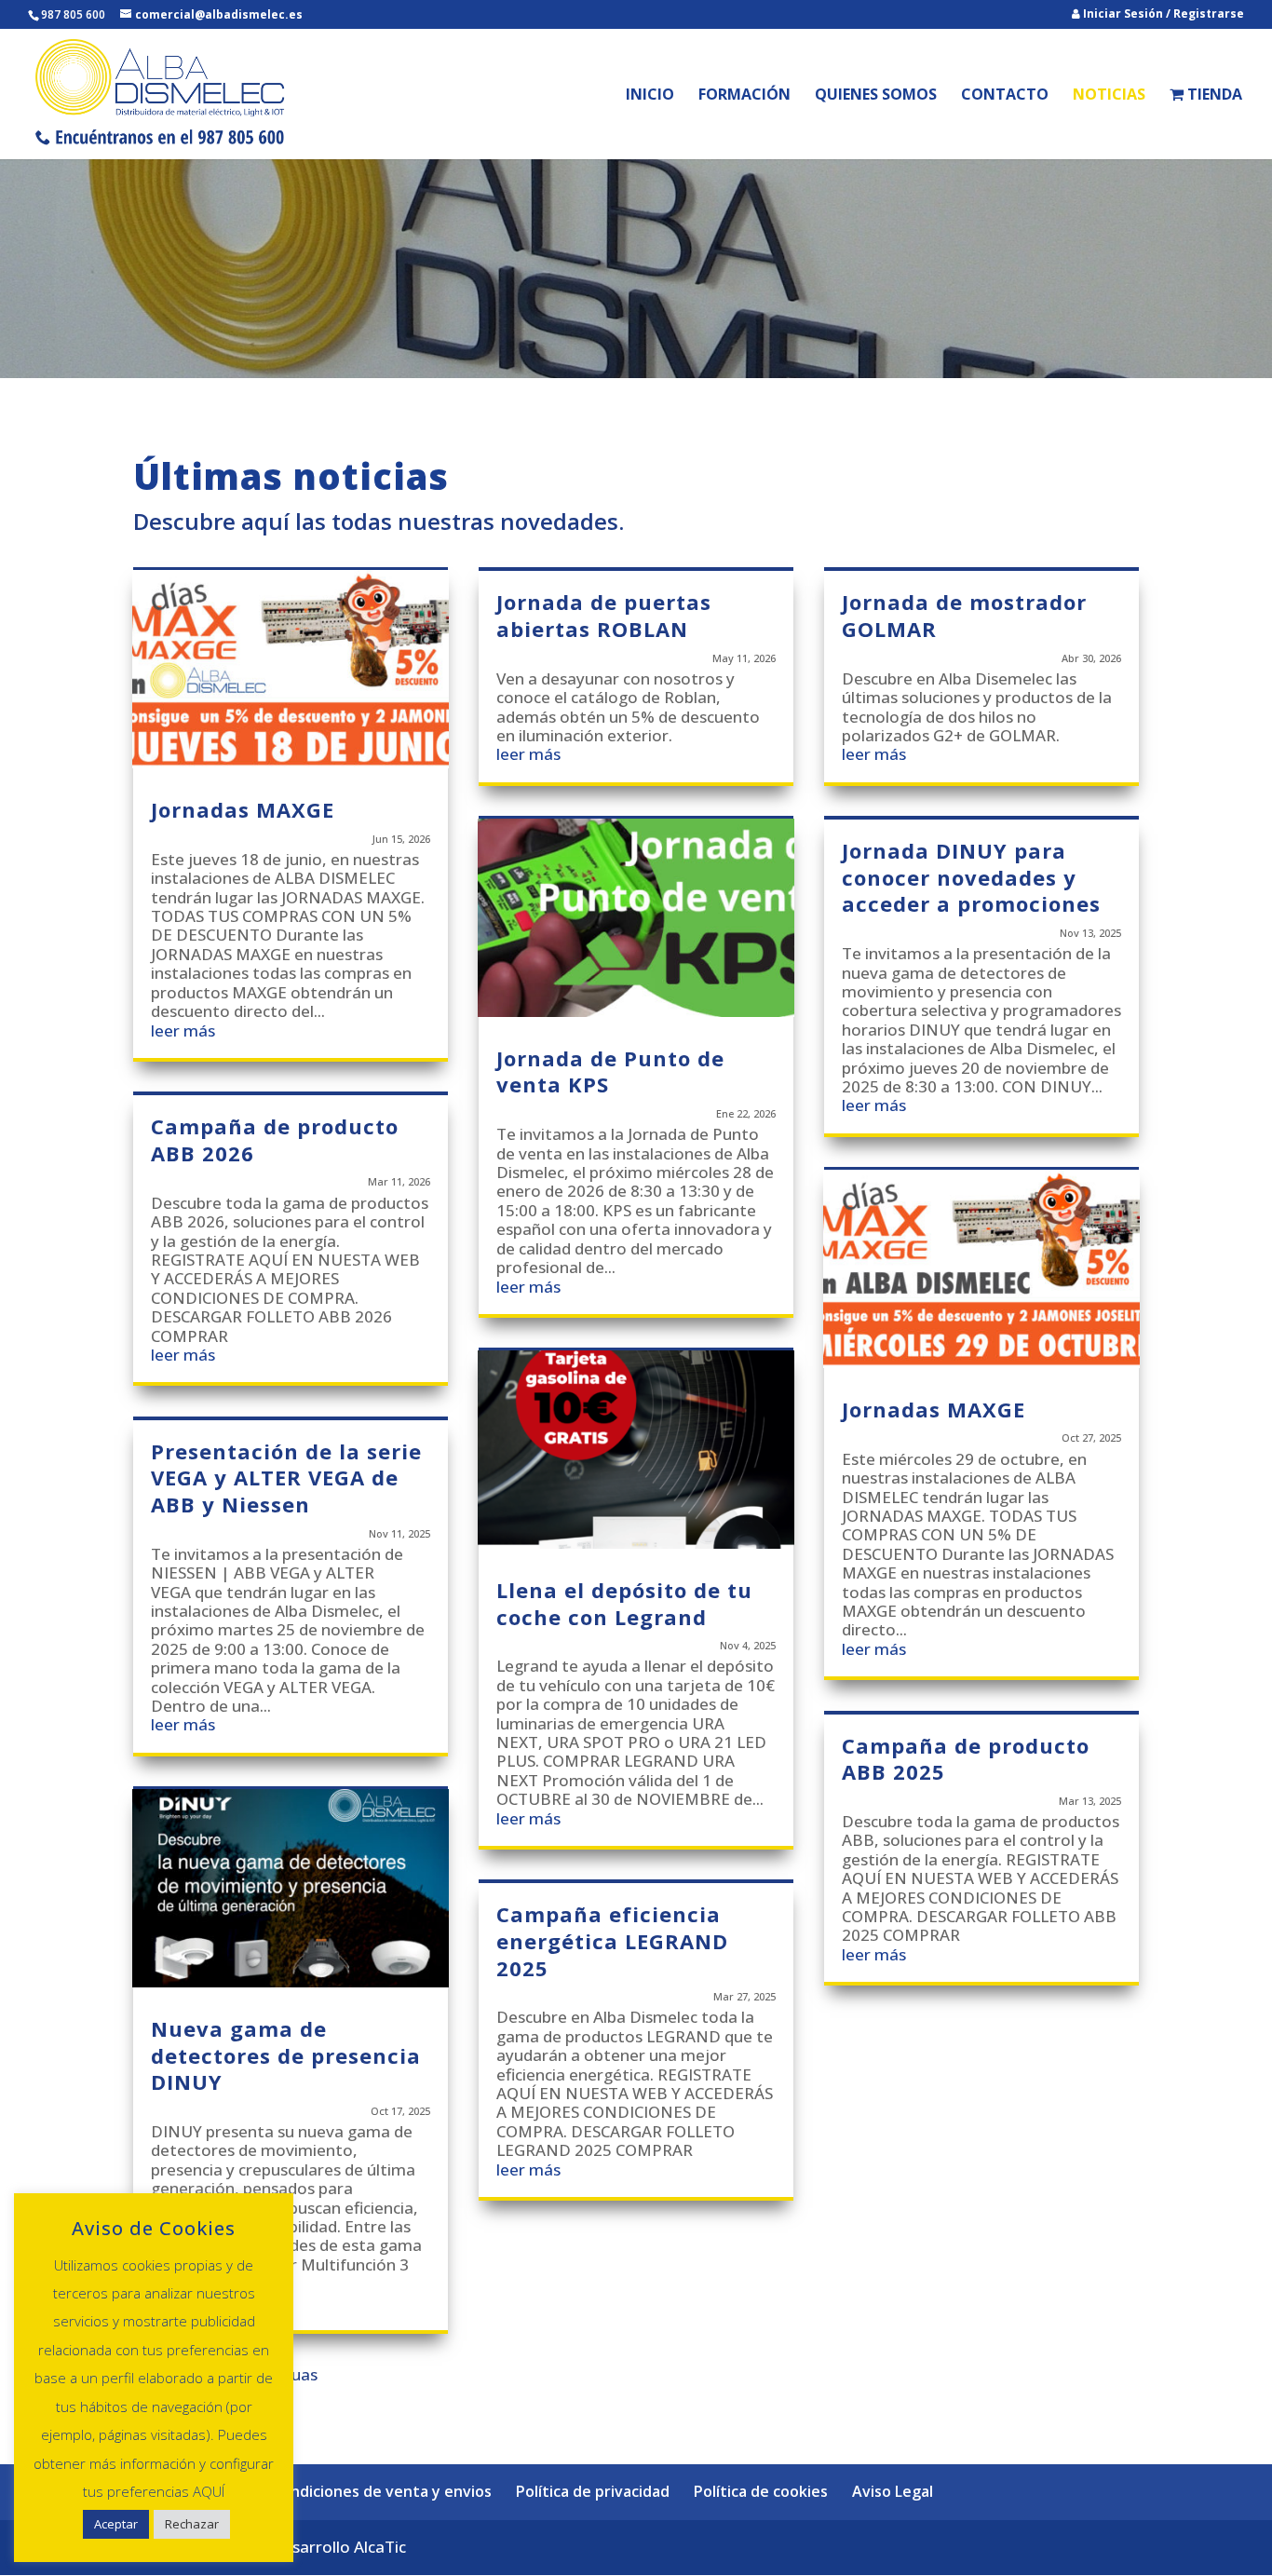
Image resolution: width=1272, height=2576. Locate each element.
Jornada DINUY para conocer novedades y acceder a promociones (971, 877)
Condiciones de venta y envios (382, 2491)
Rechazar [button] (192, 2524)
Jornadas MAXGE (243, 809)
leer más (183, 1030)
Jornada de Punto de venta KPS (610, 1071)
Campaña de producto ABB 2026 (275, 1139)
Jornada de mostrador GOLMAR (964, 615)
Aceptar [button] (116, 2524)
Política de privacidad (593, 2491)
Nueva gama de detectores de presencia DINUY (286, 2055)
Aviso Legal (893, 2491)
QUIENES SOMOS (876, 96)
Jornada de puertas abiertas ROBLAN (604, 615)
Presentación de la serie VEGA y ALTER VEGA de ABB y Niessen (286, 1478)
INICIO (650, 96)
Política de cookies (761, 2491)
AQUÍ (209, 2491)
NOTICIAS (1109, 96)
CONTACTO (1005, 96)
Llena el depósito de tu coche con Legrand (624, 1603)
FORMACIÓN (744, 96)
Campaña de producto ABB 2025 (966, 1759)
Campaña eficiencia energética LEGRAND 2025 (612, 1940)
